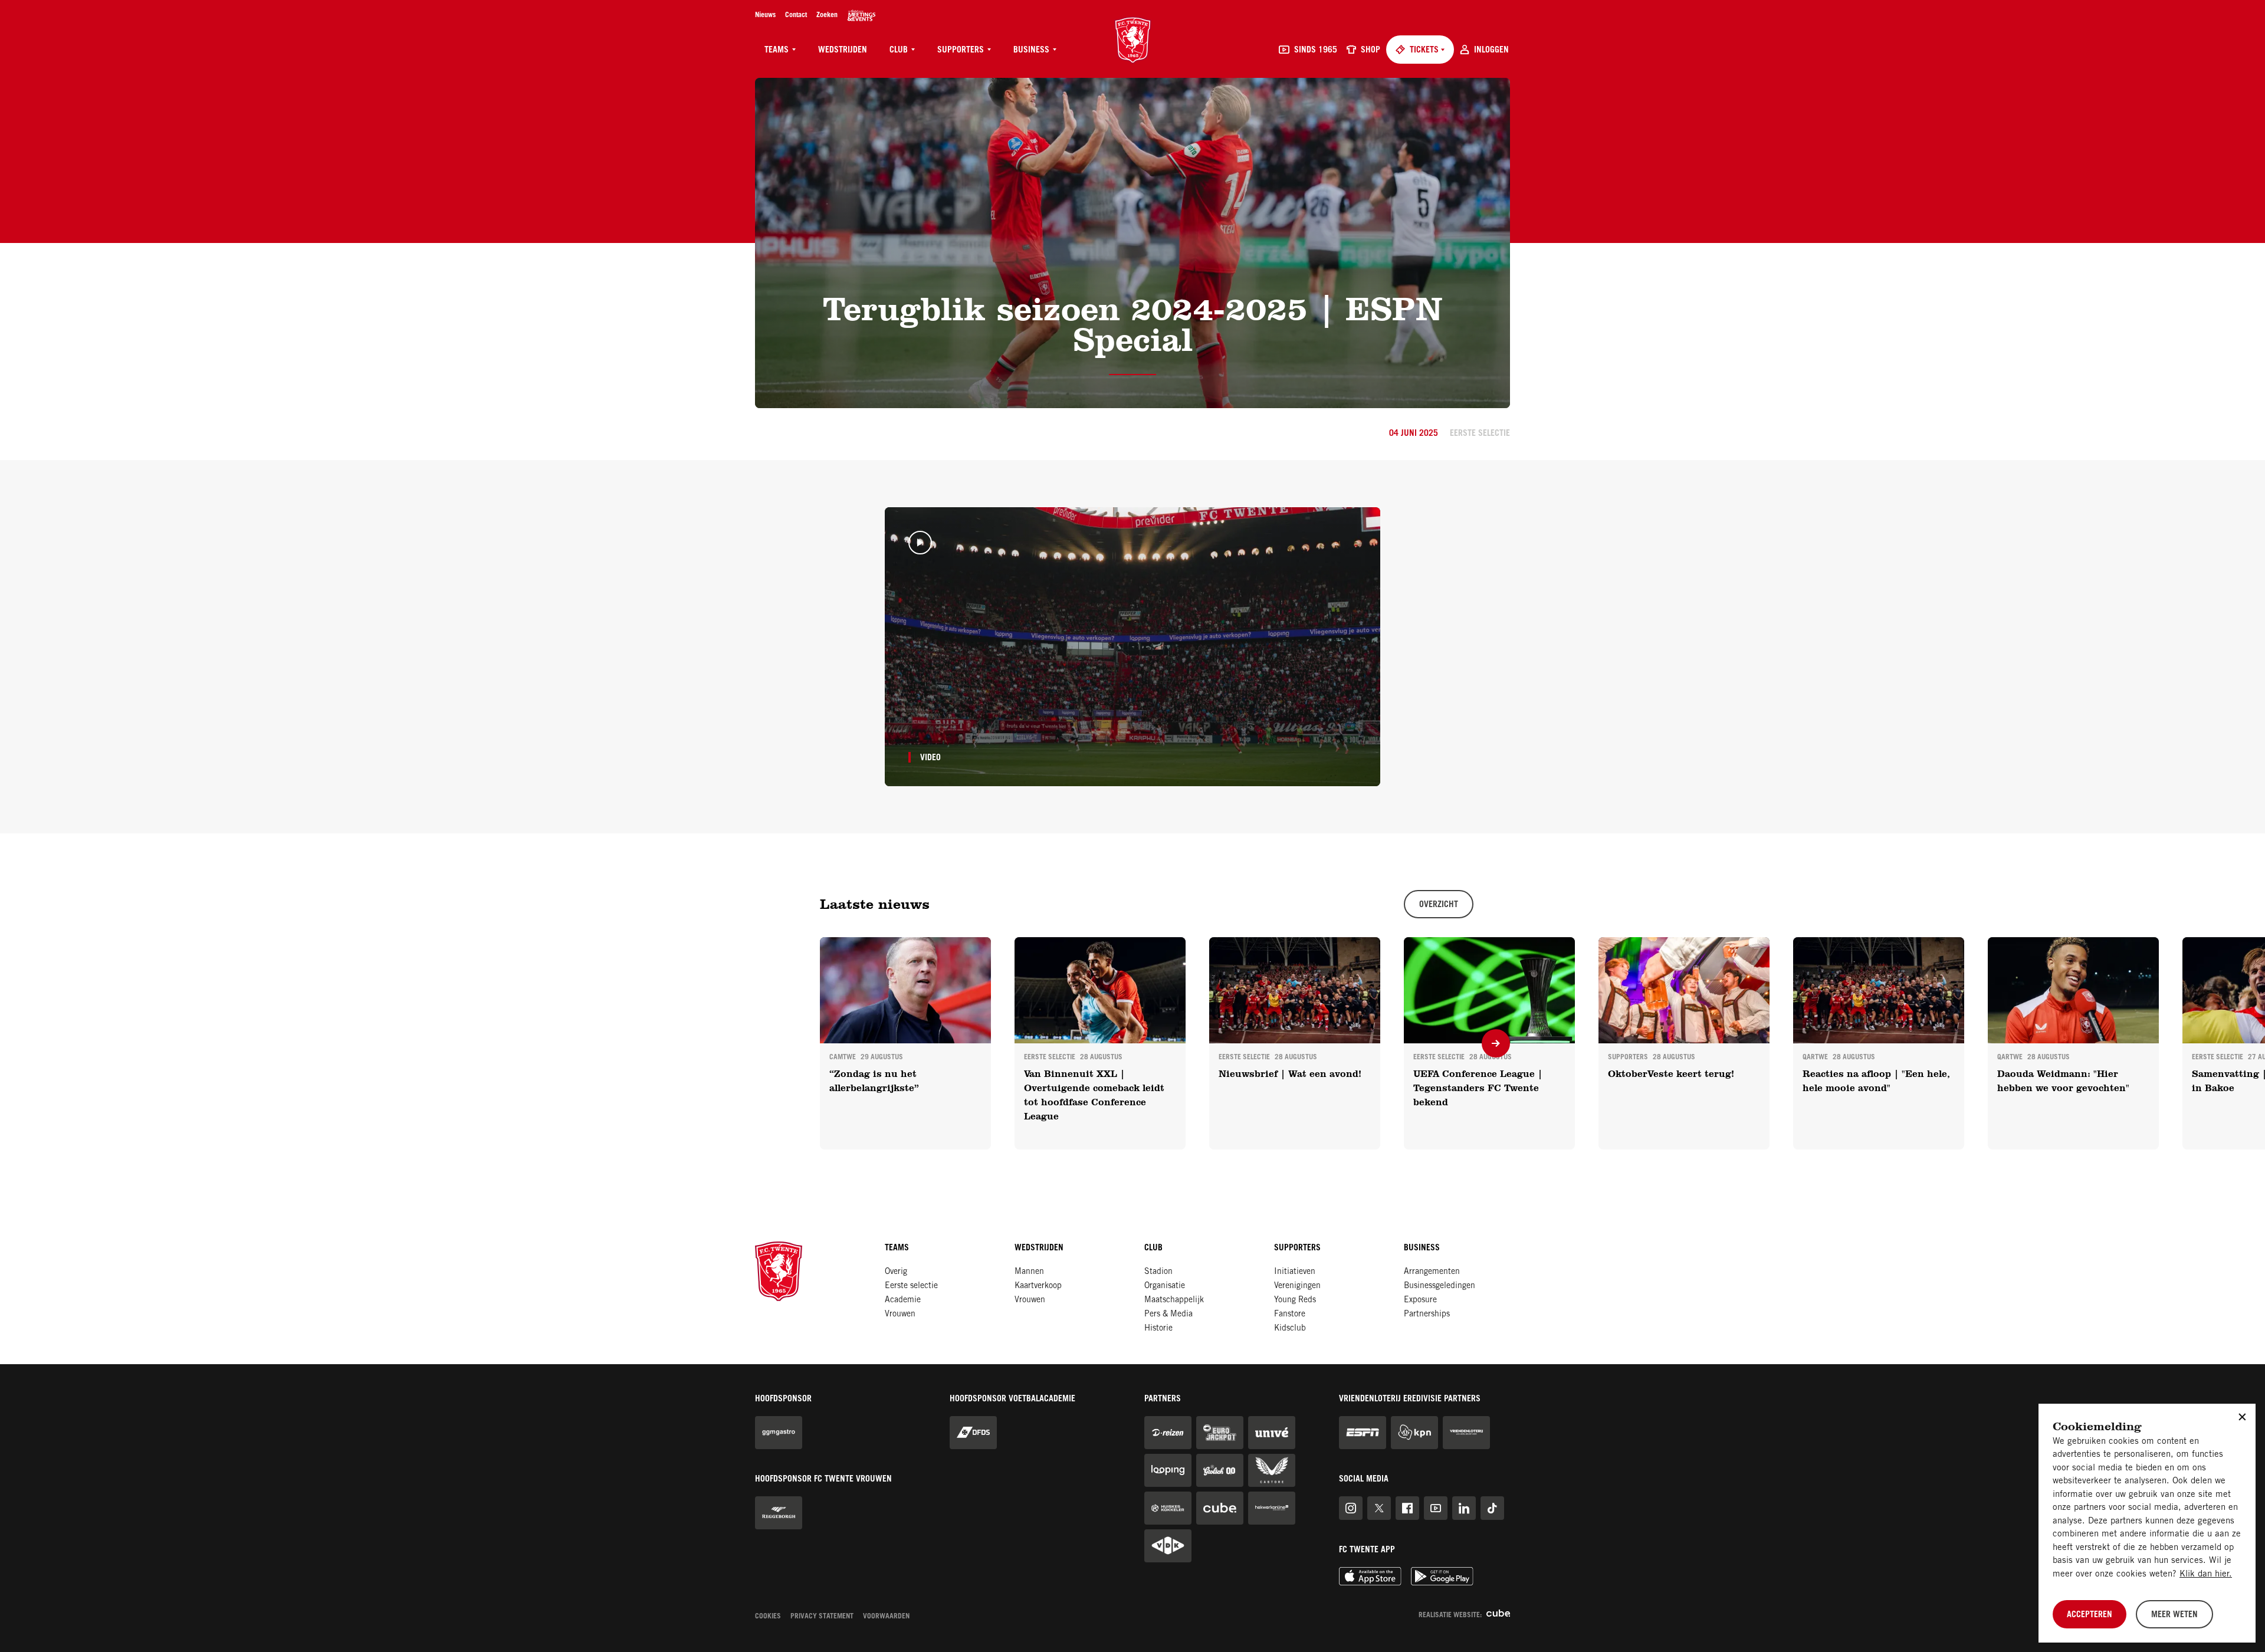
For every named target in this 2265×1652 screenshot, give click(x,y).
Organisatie (1165, 1286)
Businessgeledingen (1440, 1286)
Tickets (1424, 51)
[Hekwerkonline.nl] (1272, 1508)
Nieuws (765, 15)
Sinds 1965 (1316, 51)
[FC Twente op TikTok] (1492, 1508)
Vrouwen (900, 1315)
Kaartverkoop (1038, 1286)
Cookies (768, 1617)
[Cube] (1220, 1508)
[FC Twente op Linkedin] (1464, 1508)
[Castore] (1272, 1470)
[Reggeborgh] (779, 1513)
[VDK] (1168, 1546)
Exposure (1420, 1300)
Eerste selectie (911, 1286)
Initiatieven (1295, 1272)
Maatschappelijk (1174, 1300)
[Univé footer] (1272, 1433)
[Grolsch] (1220, 1470)
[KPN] (1414, 1433)
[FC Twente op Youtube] (1436, 1508)
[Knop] (1496, 1043)
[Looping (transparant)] (1168, 1470)
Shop (1371, 51)
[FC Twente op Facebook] (1407, 1508)
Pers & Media (1168, 1315)
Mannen (1029, 1272)
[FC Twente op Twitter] (1379, 1508)
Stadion (1158, 1272)
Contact (796, 15)
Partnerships (1427, 1315)
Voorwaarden (886, 1617)
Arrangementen (1432, 1272)
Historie (1158, 1329)
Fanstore (1290, 1315)
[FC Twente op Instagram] (1351, 1508)
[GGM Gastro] (779, 1433)
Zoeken (827, 15)
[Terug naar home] (1133, 40)
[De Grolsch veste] (861, 15)
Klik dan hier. (2206, 1574)
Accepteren (2090, 1615)
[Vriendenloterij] (1466, 1433)
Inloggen (1491, 51)
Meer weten (2174, 1615)
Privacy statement (822, 1617)
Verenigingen (1297, 1286)
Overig (896, 1272)
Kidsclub (1290, 1329)
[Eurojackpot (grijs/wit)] (1220, 1433)
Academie (903, 1300)
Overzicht (1439, 905)
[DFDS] (973, 1433)
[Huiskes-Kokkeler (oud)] (1168, 1508)
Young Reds (1295, 1300)
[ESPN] (1363, 1433)
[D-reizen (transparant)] (1168, 1433)
